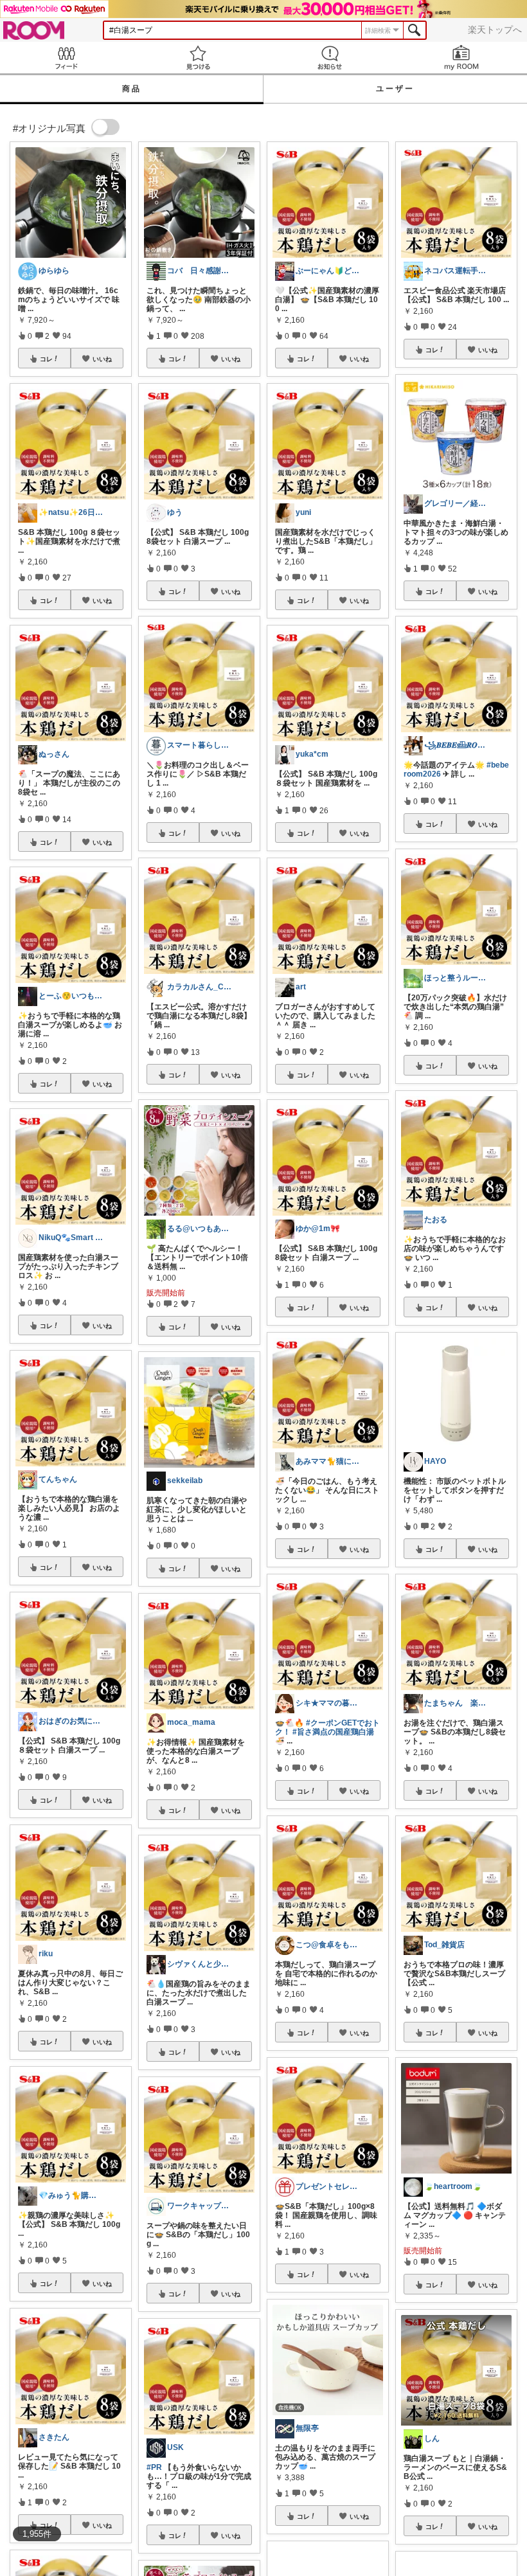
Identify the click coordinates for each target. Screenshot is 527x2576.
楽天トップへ (495, 30)
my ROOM (461, 58)
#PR (154, 2467)
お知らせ (329, 58)
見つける (198, 58)
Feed (66, 58)
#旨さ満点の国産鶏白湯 (333, 1732)
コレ (46, 359)
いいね (102, 359)
